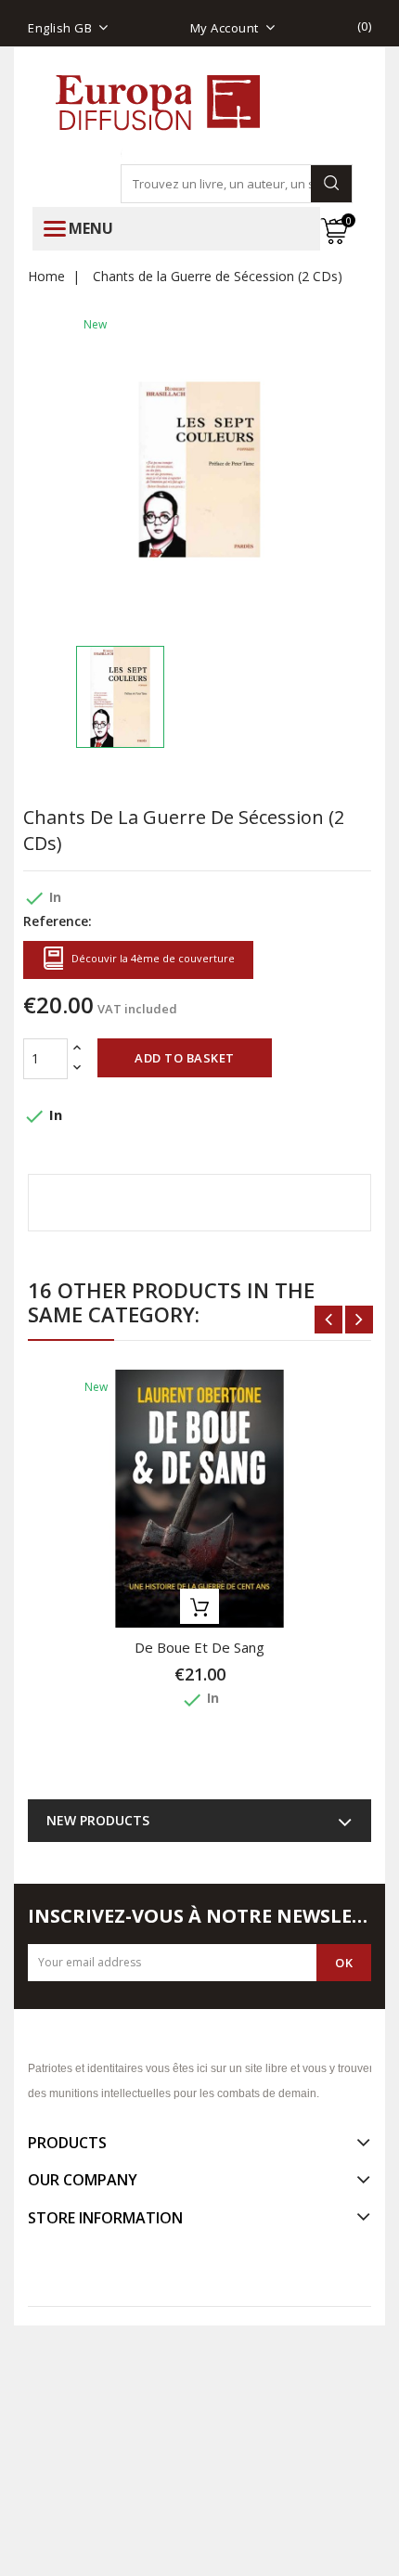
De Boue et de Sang (199, 1647)
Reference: (58, 921)
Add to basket (185, 1058)
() (365, 26)
